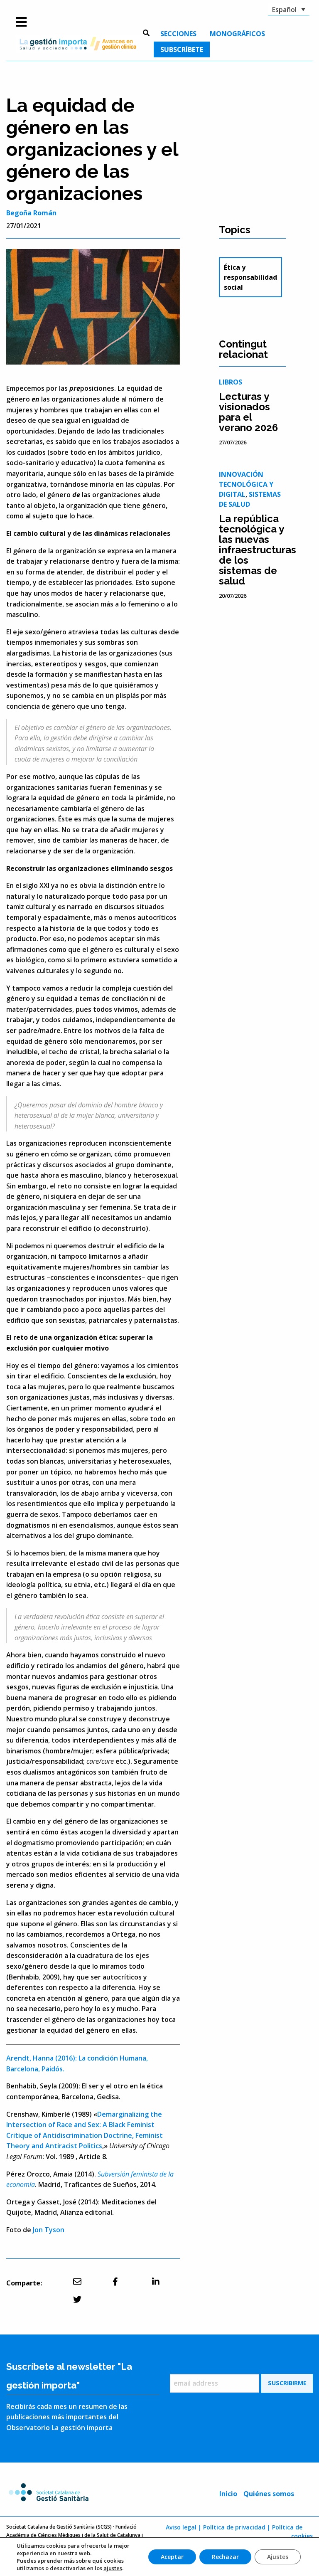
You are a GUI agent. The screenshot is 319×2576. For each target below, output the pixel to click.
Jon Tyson (49, 2230)
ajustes (113, 2568)
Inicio (228, 2494)
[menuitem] (178, 34)
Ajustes (278, 2557)
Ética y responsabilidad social (250, 277)
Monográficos (237, 34)
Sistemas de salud (250, 499)
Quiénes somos (269, 2494)
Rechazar (225, 2557)
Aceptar (172, 2557)
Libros (231, 382)
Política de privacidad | (237, 2527)
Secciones (178, 34)
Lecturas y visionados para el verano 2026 (248, 412)
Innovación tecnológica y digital (246, 484)
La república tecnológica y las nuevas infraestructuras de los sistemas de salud (258, 550)
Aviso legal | (184, 2527)
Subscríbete (182, 49)
